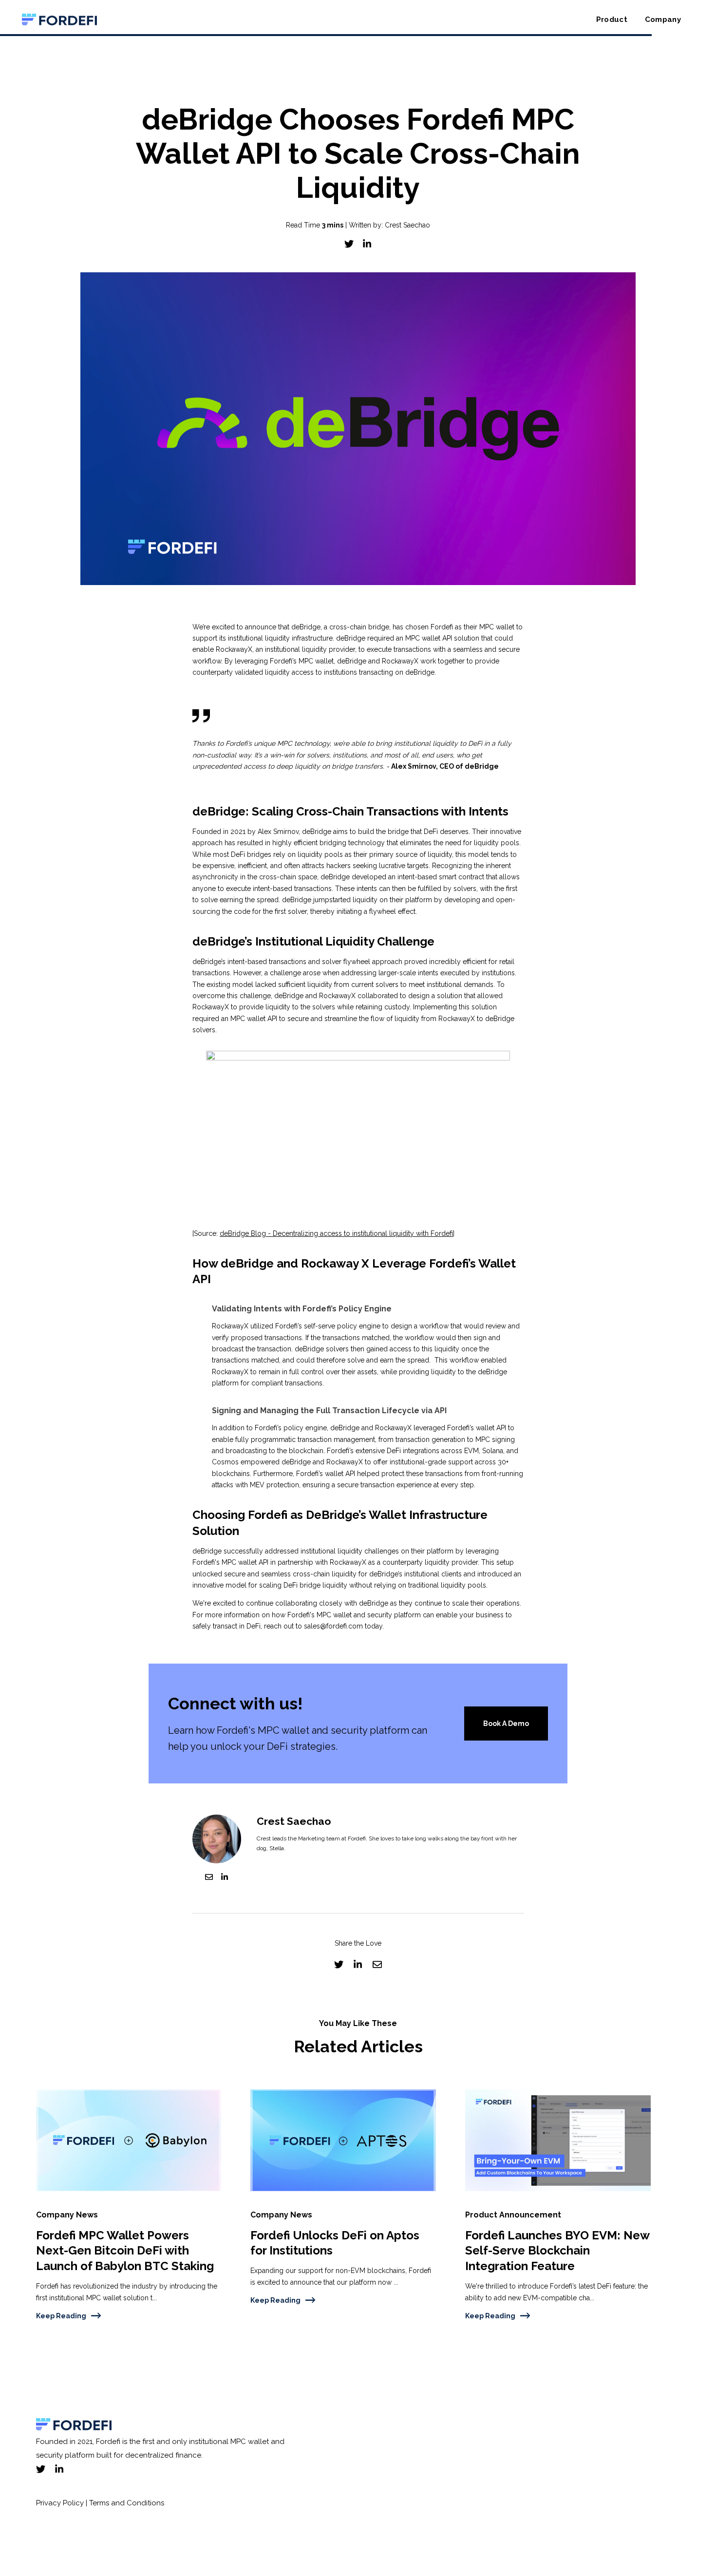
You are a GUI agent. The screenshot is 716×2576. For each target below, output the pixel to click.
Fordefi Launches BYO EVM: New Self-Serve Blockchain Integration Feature (557, 2251)
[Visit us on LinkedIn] (59, 2469)
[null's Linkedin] (225, 1879)
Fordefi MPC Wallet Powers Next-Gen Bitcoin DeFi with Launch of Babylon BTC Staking (125, 2251)
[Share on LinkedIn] (367, 244)
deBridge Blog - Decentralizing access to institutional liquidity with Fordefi (336, 1233)
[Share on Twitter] (349, 244)
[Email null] (209, 1879)
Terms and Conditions (126, 2503)
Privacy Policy (60, 2503)
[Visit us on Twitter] (41, 2469)
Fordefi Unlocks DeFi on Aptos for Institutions (335, 2243)
